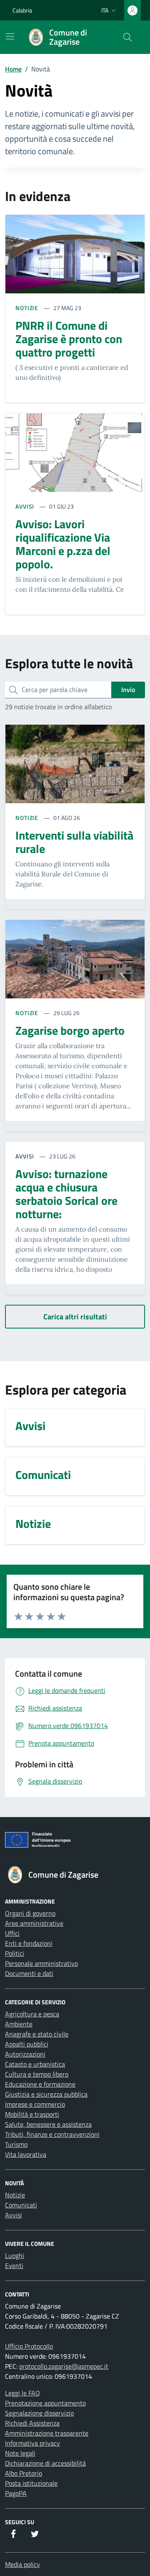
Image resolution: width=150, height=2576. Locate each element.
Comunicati (21, 2205)
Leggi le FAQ (22, 2393)
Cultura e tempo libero (37, 2074)
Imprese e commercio (35, 2104)
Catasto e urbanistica (35, 2064)
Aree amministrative (34, 1923)
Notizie (15, 2195)
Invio (128, 690)
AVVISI (26, 506)
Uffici (12, 1933)
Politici (15, 1953)
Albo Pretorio (24, 2473)
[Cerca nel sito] (127, 37)
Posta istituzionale (31, 2483)
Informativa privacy (32, 2443)
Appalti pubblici (27, 2044)
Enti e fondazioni (29, 1943)
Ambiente (19, 2024)
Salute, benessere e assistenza (48, 2124)
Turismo (16, 2144)
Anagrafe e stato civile (37, 2034)
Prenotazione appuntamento (45, 2403)
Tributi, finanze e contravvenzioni (52, 2134)
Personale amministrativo (41, 1963)
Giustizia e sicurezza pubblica (46, 2094)
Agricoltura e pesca (32, 2014)
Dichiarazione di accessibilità (45, 2463)
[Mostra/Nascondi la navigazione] (10, 36)
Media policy (22, 2564)
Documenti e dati (29, 1973)
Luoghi (15, 2255)
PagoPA (16, 2493)
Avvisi (14, 2215)
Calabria (22, 10)
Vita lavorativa (26, 2154)
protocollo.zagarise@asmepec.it (64, 2366)
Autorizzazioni (25, 2054)
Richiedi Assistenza (32, 2423)
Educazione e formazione (40, 2084)
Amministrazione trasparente (47, 2433)
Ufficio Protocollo (29, 2346)
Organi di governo (30, 1913)
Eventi (14, 2265)
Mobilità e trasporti (32, 2114)
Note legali (20, 2453)
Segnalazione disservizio (39, 2413)
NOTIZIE (28, 308)
